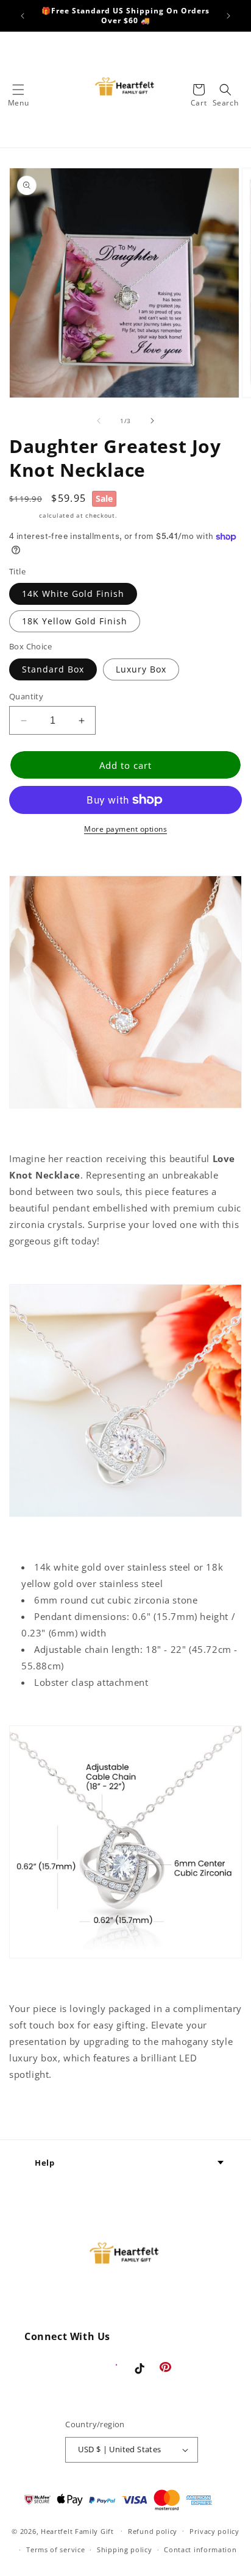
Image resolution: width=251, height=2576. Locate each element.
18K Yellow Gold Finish (75, 621)
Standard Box (53, 669)
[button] (18, 90)
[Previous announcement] (23, 16)
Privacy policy (214, 2531)
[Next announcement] (228, 16)
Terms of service (55, 2549)
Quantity (26, 696)
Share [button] (36, 2112)
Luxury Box (141, 669)
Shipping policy (125, 2549)
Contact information (200, 2549)
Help (44, 2163)
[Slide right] (152, 421)
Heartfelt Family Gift (77, 2531)
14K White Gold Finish (73, 594)
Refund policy (153, 2531)
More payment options (125, 829)
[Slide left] (99, 421)
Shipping (23, 515)
